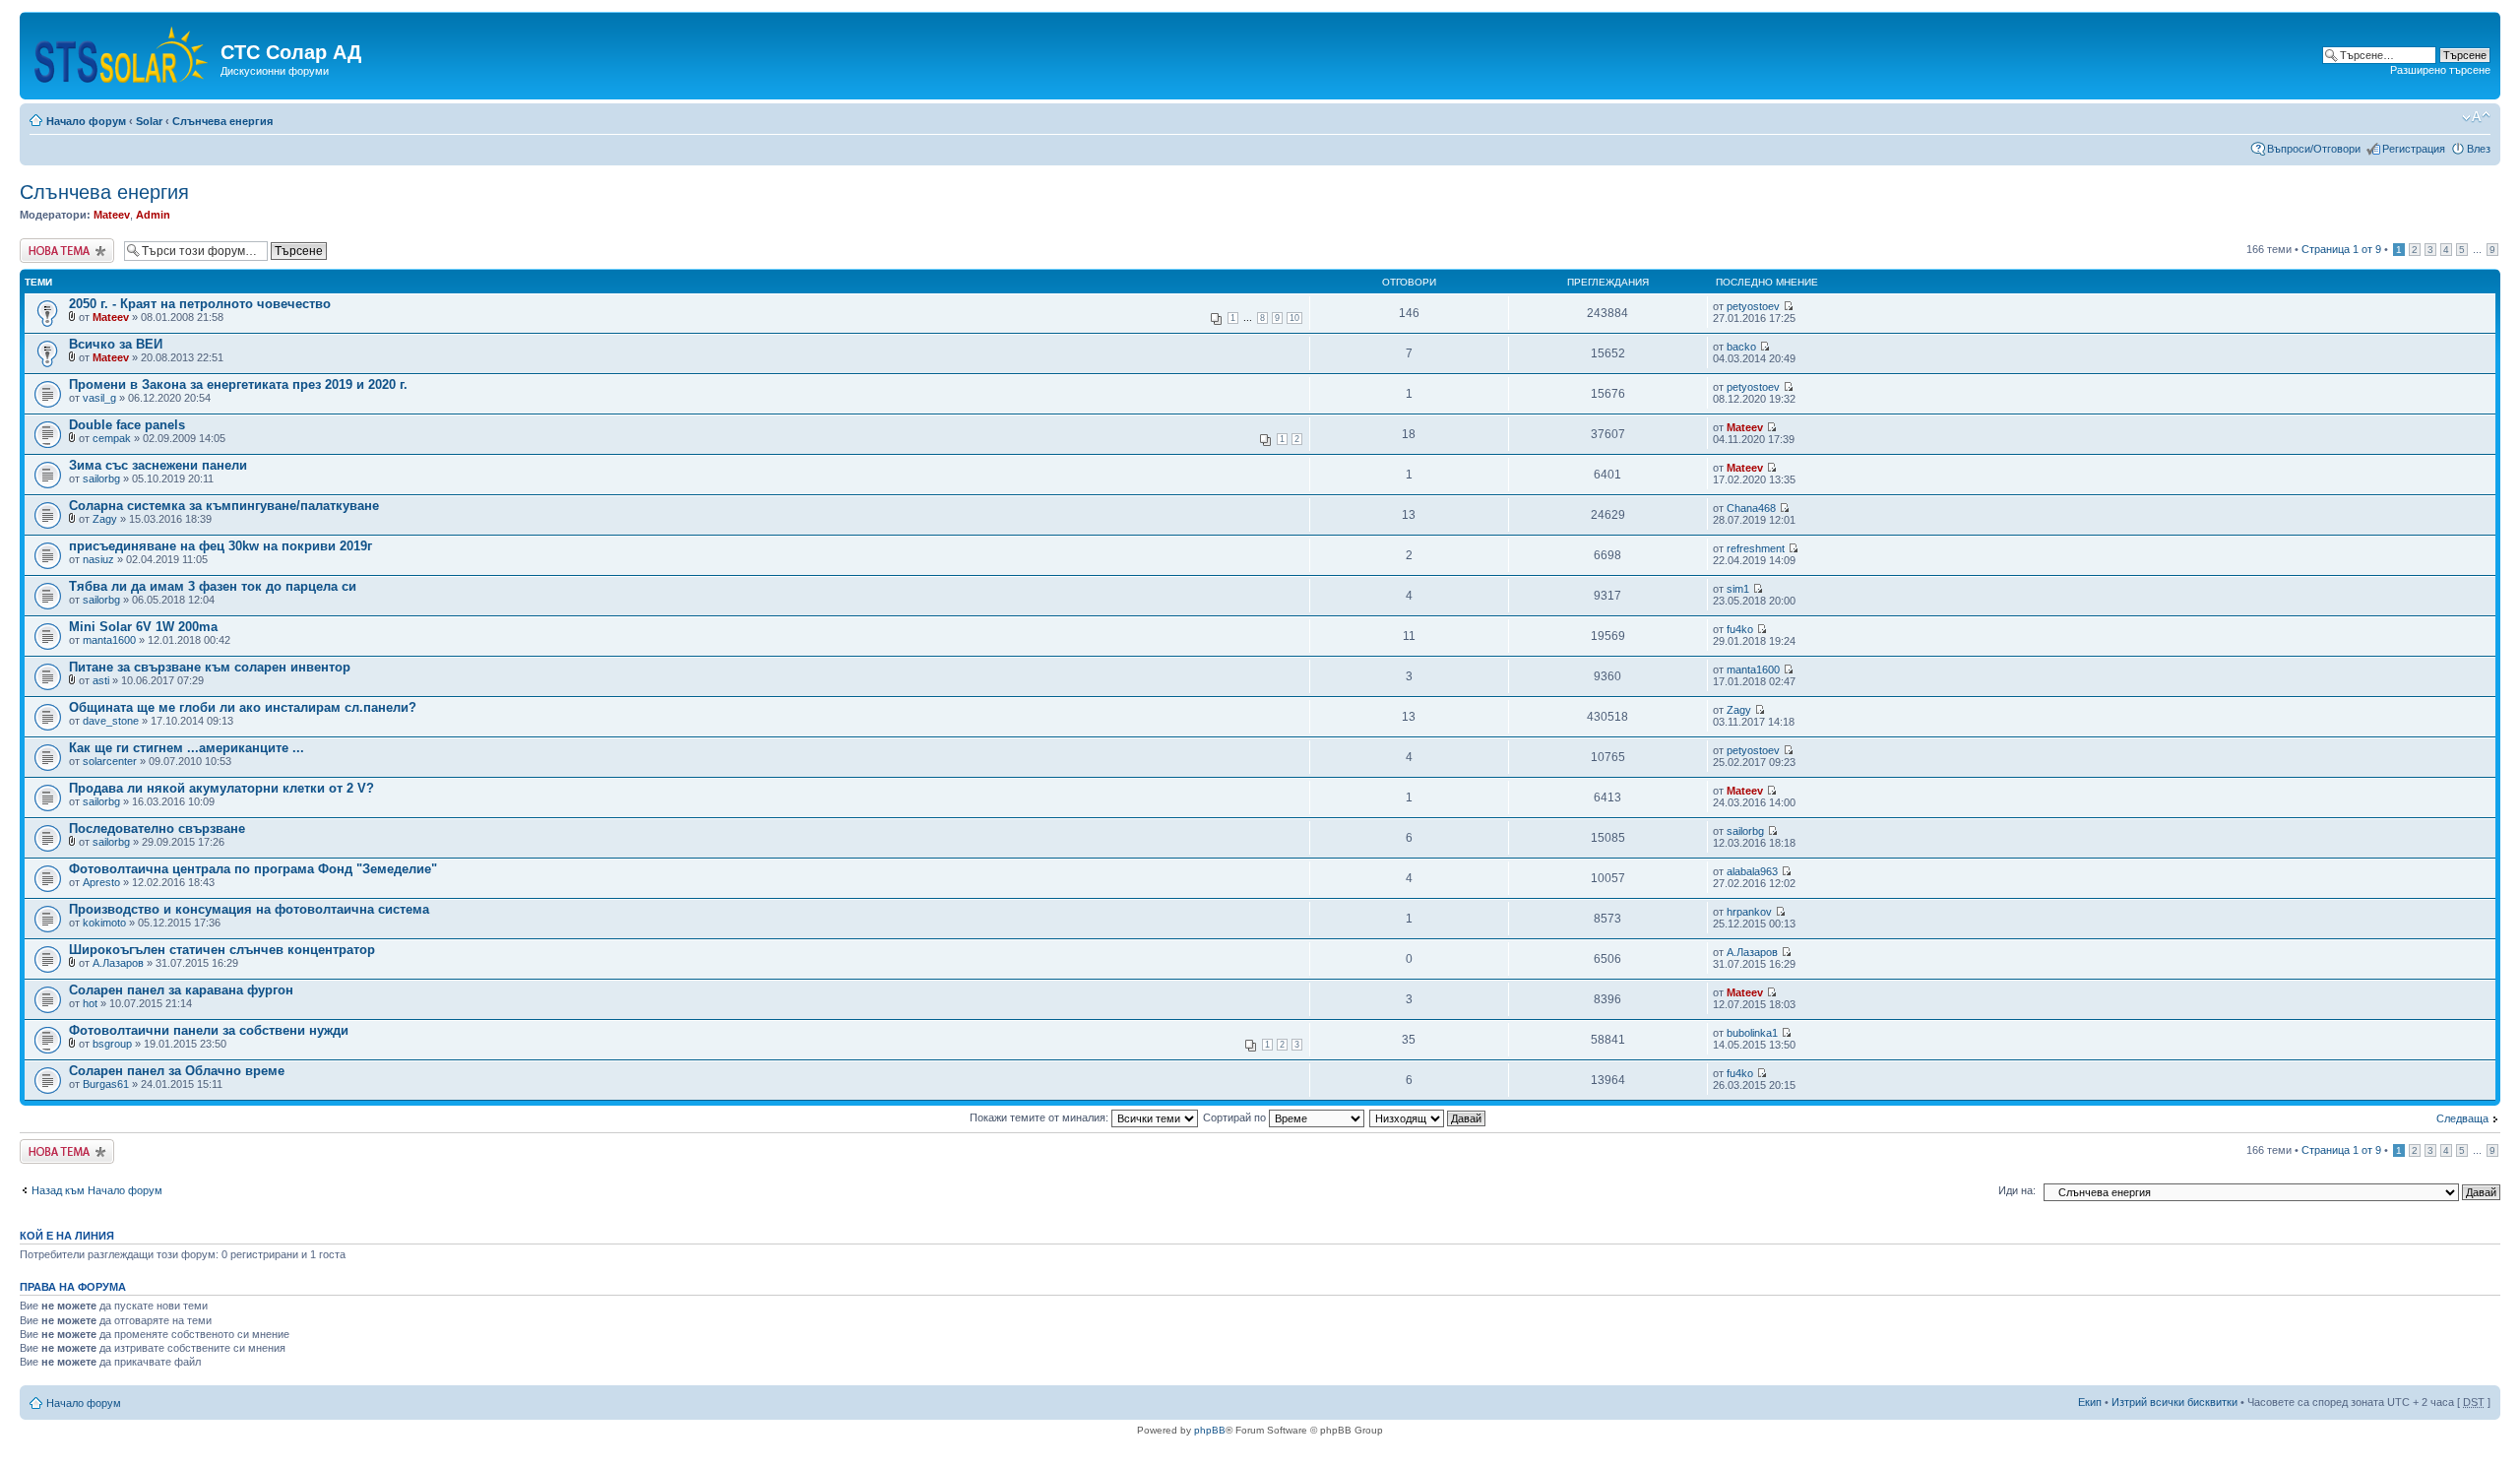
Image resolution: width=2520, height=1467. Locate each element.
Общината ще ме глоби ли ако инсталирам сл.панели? (243, 707)
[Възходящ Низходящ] (1428, 1117)
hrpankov (1749, 912)
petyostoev (1753, 306)
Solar (149, 121)
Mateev (112, 215)
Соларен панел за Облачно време (177, 1071)
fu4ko (1740, 629)
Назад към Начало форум (97, 1190)
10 (1294, 318)
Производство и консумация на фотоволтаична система (249, 909)
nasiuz (98, 559)
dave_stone (111, 721)
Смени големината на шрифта (2476, 117)
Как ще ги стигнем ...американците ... (187, 748)
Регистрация (2414, 149)
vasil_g (99, 398)
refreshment (1756, 548)
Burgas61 (106, 1084)
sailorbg (101, 478)
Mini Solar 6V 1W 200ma (143, 627)
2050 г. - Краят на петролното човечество (200, 304)
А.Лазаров (118, 963)
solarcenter (110, 761)
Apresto (101, 882)
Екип (2090, 1402)
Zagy (105, 519)
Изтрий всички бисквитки (2174, 1402)
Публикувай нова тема (63, 250)
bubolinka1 (1752, 1033)
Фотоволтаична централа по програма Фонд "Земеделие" (253, 869)
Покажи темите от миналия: (1040, 1117)
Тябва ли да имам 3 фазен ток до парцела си (213, 586)
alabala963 (1752, 871)
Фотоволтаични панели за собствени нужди (209, 1030)
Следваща (2462, 1118)
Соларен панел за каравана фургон (181, 990)
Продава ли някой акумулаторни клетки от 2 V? (221, 788)
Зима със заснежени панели (158, 465)
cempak (112, 438)
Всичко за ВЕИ (116, 344)
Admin (153, 215)
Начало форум (86, 121)
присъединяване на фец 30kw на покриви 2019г (220, 546)
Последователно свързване (157, 829)
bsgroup (112, 1044)
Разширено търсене (2440, 70)
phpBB (1210, 1430)
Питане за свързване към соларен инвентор (210, 667)
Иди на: (2017, 1190)
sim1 (1738, 589)
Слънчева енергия (222, 121)
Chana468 (1751, 508)
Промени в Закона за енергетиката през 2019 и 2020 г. (238, 384)
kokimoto (104, 923)
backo (1741, 347)
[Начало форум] (123, 51)
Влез (2479, 149)
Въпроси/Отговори (2314, 149)
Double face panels (127, 425)
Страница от (2341, 249)
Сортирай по (1236, 1117)
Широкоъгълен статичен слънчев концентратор (222, 950)
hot (90, 1003)
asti (101, 680)
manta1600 (109, 640)
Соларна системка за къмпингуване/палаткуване (224, 506)
